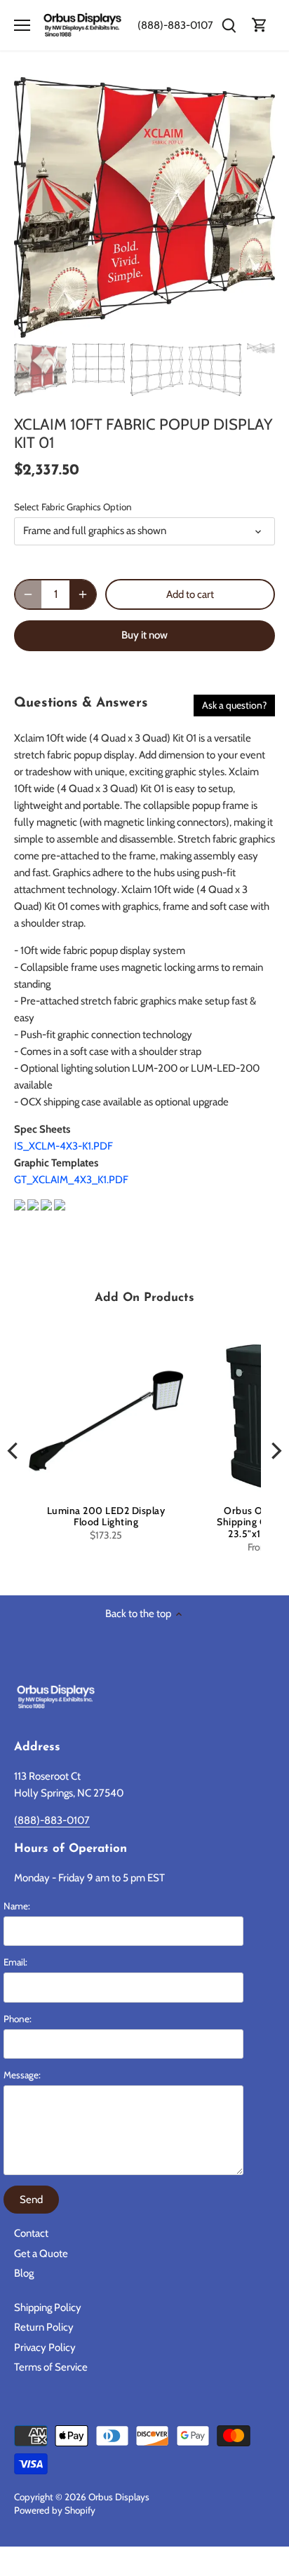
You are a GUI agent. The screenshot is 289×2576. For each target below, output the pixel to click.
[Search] (229, 26)
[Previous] (32, 207)
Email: (15, 1962)
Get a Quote (41, 2254)
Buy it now (144, 635)
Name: (17, 1906)
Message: (22, 2075)
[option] (144, 207)
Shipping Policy (48, 2308)
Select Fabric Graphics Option (73, 507)
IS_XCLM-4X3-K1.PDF (63, 1146)
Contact (31, 2233)
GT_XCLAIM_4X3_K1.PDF (71, 1180)
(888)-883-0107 (175, 25)
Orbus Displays (119, 2497)
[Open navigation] (22, 25)
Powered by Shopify (55, 2510)
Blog (24, 2273)
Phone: (18, 2019)
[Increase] (83, 594)
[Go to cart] (260, 26)
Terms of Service (51, 2367)
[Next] (257, 207)
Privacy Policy (45, 2347)
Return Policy (44, 2327)
